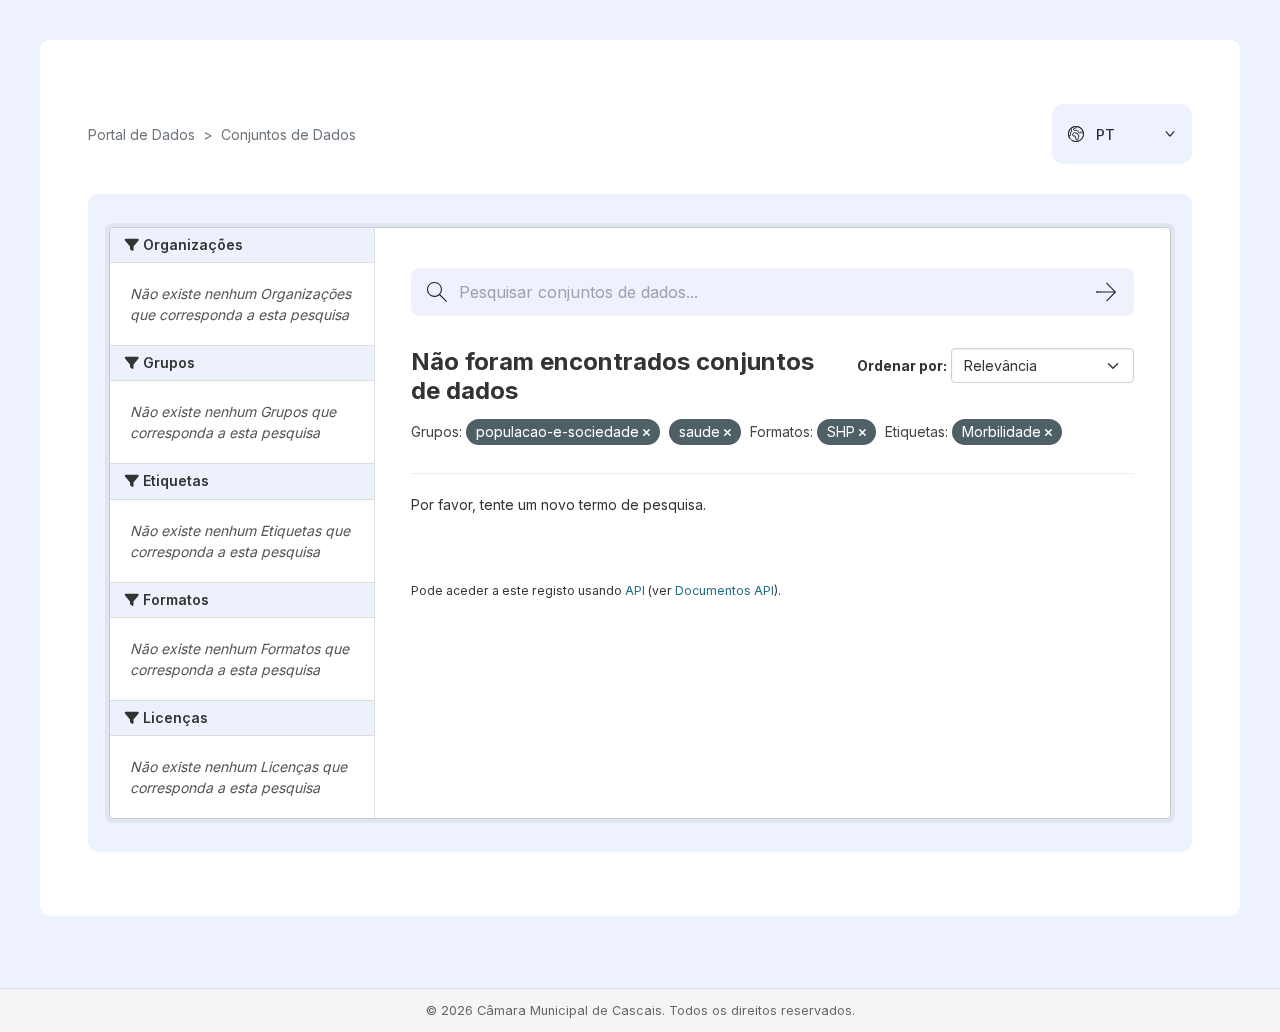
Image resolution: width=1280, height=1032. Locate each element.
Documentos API (724, 590)
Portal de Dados (141, 134)
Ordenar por (900, 365)
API (635, 590)
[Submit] (1106, 292)
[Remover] (646, 433)
